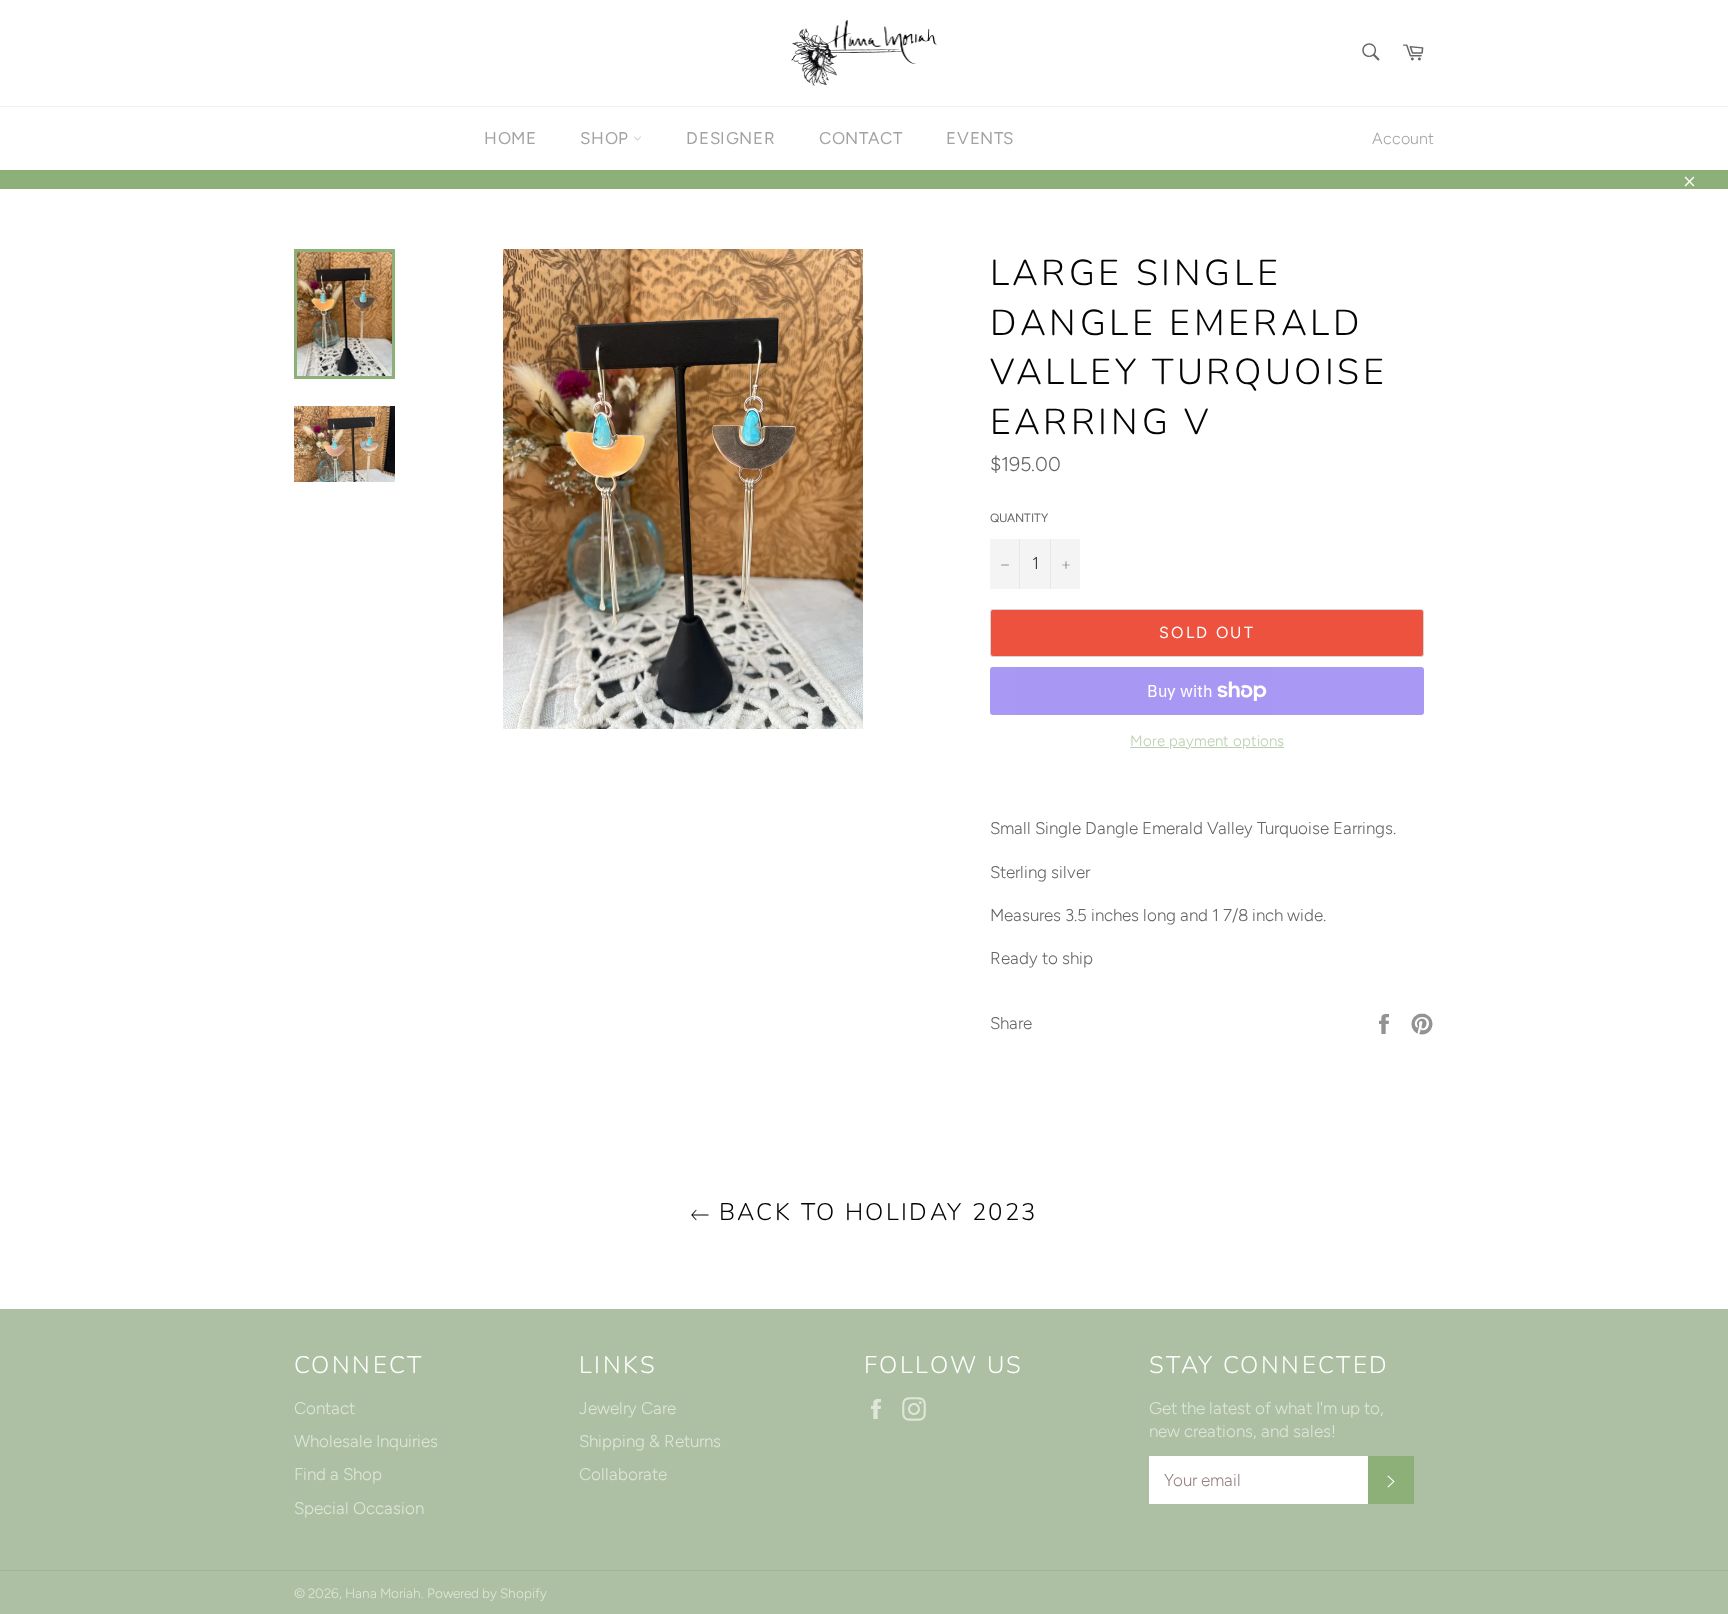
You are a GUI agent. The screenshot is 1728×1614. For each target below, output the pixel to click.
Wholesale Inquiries (366, 1441)
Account (1403, 138)
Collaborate (623, 1474)
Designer (730, 138)
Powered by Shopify (487, 1593)
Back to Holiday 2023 (873, 1212)
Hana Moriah (383, 1593)
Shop (606, 138)
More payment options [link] (1207, 741)
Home (510, 138)
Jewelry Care (627, 1408)
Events (980, 138)
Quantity (1019, 518)
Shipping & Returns (650, 1441)
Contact (860, 138)
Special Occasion (359, 1508)
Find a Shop (338, 1474)
